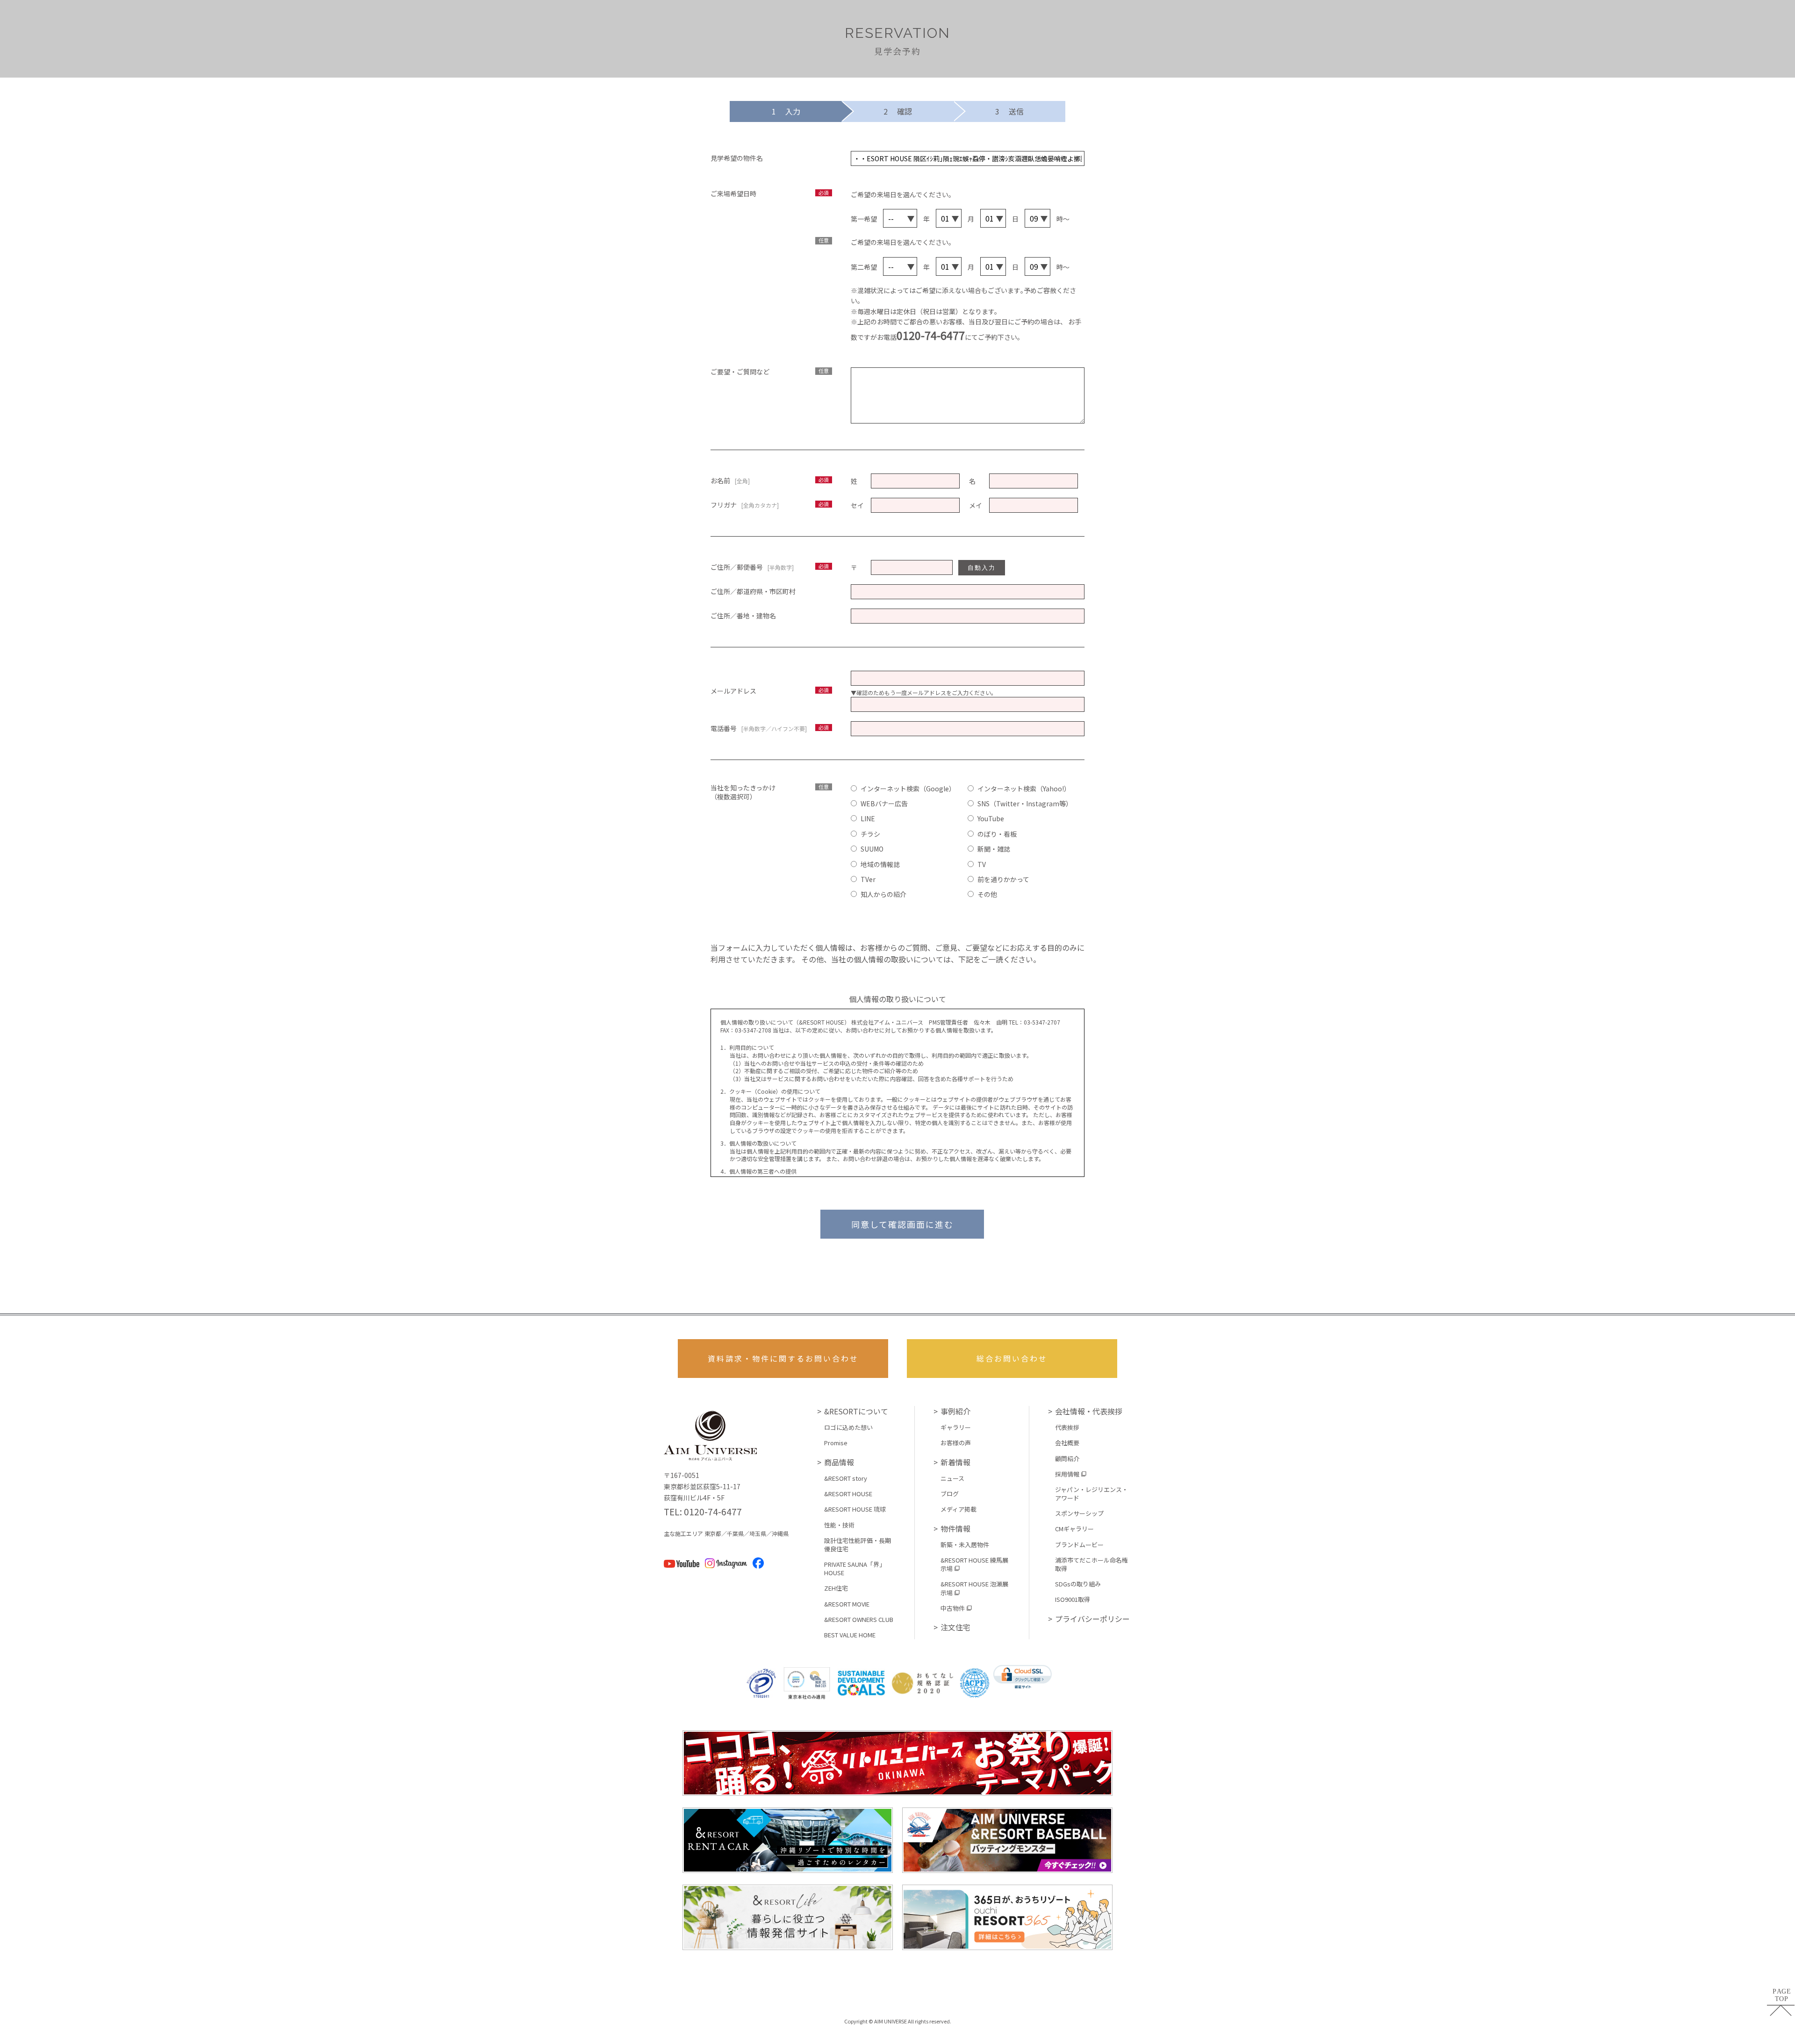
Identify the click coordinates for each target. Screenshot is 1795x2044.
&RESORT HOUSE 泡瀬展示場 (974, 1588)
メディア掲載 (959, 1509)
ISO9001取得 (1073, 1599)
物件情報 (955, 1528)
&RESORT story (846, 1478)
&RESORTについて (856, 1411)
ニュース (952, 1478)
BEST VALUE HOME (850, 1635)
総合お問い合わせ (1012, 1358)
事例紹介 (955, 1411)
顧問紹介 (1067, 1459)
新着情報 (955, 1462)
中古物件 (953, 1608)
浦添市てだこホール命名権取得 (1091, 1564)
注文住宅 (955, 1627)
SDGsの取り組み (1078, 1584)
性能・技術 (839, 1525)
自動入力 (982, 568)
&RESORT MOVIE (847, 1604)
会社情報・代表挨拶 (1089, 1411)
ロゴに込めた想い (848, 1427)
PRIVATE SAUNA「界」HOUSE (855, 1569)
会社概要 (1067, 1443)
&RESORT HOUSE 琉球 (855, 1509)
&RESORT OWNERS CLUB (859, 1620)
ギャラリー (956, 1427)
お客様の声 (956, 1443)
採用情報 (1067, 1474)
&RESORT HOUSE (848, 1494)
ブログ (950, 1494)
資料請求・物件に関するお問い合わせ (783, 1358)
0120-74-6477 (931, 335)
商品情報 (839, 1462)
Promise (836, 1443)
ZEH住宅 (836, 1588)
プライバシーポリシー (1092, 1619)
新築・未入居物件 (965, 1545)
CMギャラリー (1074, 1529)
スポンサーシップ (1079, 1513)
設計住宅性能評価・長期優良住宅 (858, 1545)
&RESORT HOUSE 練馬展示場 (974, 1564)
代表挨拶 (1067, 1427)
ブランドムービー (1079, 1545)
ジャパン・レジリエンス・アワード (1091, 1494)
